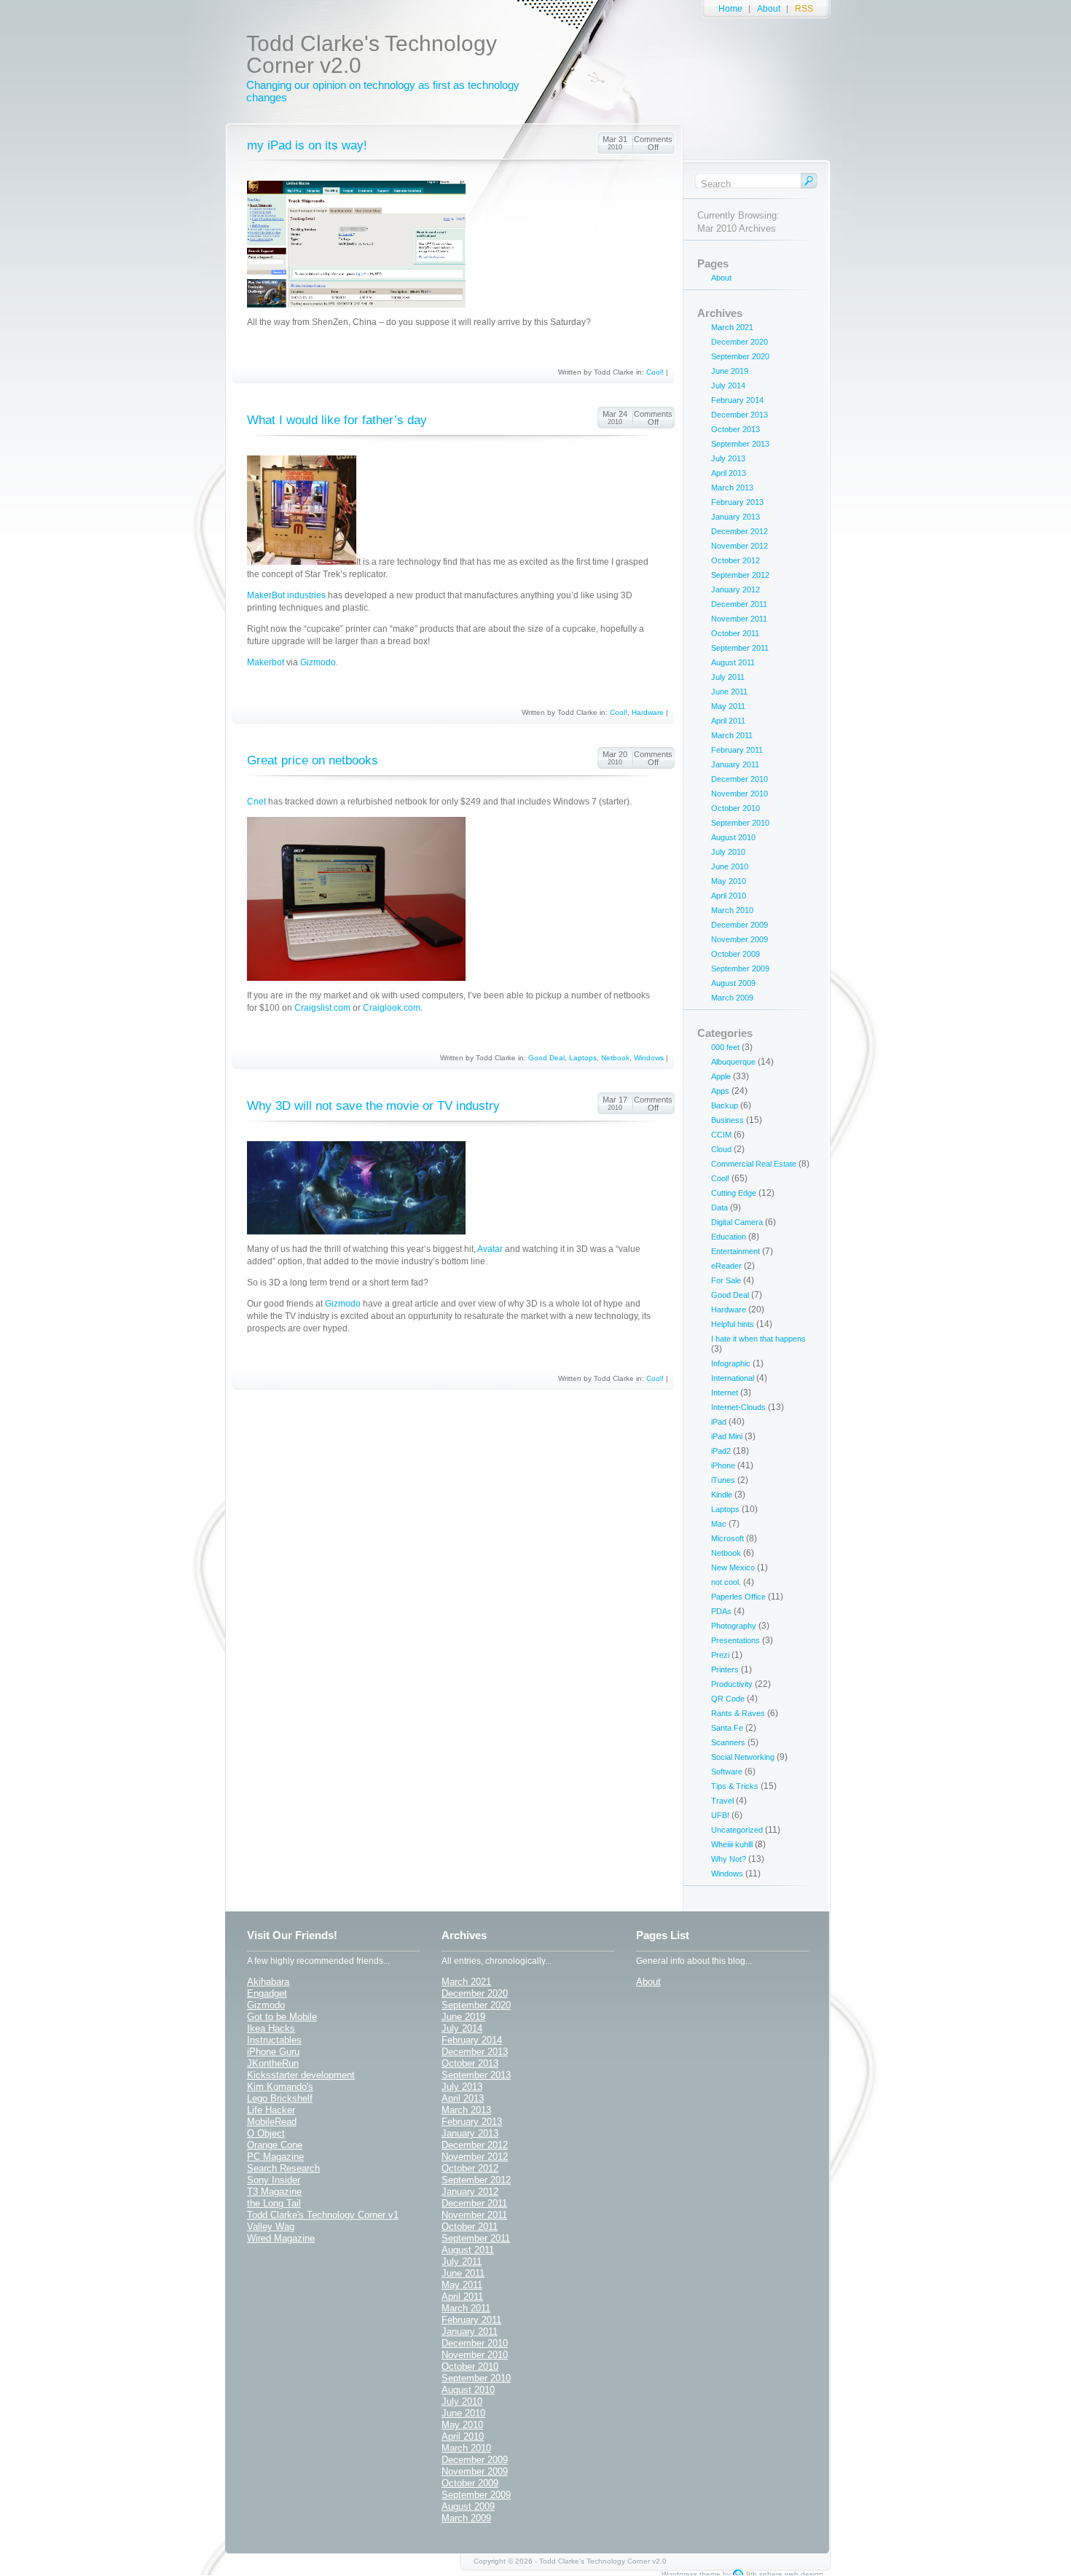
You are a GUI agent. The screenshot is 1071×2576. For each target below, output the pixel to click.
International (733, 1378)
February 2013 (737, 502)
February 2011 (737, 750)
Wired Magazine (281, 2238)
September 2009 (740, 968)
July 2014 (728, 385)
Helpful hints (733, 1324)
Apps (720, 1091)
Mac (719, 1524)
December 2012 (739, 531)
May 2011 (728, 706)
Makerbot (266, 662)
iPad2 (721, 1451)
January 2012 (735, 590)
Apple (721, 1076)
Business (727, 1120)
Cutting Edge (734, 1193)
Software (727, 1772)
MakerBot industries (286, 595)
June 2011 (729, 692)
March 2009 (732, 998)
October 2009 (735, 954)
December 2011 (739, 604)
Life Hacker (271, 2110)
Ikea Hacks (271, 2028)
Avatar (490, 1249)
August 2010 (733, 837)
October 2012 (735, 560)
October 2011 (735, 633)
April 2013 (729, 473)
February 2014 (737, 400)
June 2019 (730, 371)
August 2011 (733, 662)
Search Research (283, 2168)
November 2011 (739, 619)
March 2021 (732, 327)
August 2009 (733, 983)
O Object (266, 2133)
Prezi (720, 1655)
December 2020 (739, 342)
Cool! (655, 372)
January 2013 (735, 517)
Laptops (583, 1058)
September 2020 (740, 356)
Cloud (721, 1149)
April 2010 (729, 896)
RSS (804, 9)
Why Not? (729, 1859)
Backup (725, 1105)
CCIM (721, 1135)
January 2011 (735, 764)
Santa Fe (727, 1728)
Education (729, 1237)
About (769, 9)
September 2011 (740, 648)
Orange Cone (275, 2145)
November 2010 (739, 794)
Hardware (648, 712)
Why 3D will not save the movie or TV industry (373, 1106)
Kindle (722, 1495)
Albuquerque (733, 1062)
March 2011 (732, 735)
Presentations (735, 1640)
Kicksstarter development (301, 2075)
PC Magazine (275, 2157)
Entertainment (735, 1251)
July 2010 (728, 852)
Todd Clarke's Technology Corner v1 (323, 2215)
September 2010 (740, 823)
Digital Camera (737, 1222)
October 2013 (735, 429)
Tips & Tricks (735, 1786)
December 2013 (739, 415)
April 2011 (728, 721)
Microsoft (727, 1538)
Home (730, 9)
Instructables (274, 2040)
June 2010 (730, 866)
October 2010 (735, 808)
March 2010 (732, 910)
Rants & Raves (738, 1713)
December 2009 (739, 925)
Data (719, 1207)
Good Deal (546, 1058)
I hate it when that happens (758, 1339)
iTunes (723, 1480)
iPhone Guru (273, 2052)
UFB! (720, 1815)
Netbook (615, 1058)
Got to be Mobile (282, 2017)
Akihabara (268, 1982)
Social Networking (743, 1757)
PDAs (721, 1611)
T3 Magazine (274, 2192)
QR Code (728, 1699)
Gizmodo (318, 662)
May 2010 (729, 881)
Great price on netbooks (313, 760)
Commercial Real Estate (754, 1164)
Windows (649, 1058)
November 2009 (739, 939)
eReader (726, 1266)
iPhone (723, 1465)
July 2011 (728, 677)
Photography (734, 1626)
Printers (725, 1669)
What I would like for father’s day (337, 420)
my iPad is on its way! (307, 145)
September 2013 (740, 444)
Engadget (267, 1993)
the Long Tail (274, 2203)
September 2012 (740, 575)
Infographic (731, 1363)
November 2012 (739, 546)
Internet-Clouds (738, 1407)
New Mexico (733, 1567)
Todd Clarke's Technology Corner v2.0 (372, 54)
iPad (719, 1422)
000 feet (725, 1047)
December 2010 (739, 779)
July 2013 (728, 458)
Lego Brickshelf (280, 2098)
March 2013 (732, 488)
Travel (722, 1801)
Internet (725, 1393)
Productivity (732, 1684)
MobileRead (272, 2122)
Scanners (728, 1742)
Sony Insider (274, 2180)
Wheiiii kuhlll (732, 1844)
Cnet (258, 802)
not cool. (726, 1582)
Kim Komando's (280, 2087)
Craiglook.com (392, 1008)
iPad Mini (727, 1436)
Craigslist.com (322, 1008)
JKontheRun (273, 2063)
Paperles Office (738, 1597)
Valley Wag (271, 2227)
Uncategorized (737, 1830)
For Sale (726, 1280)
